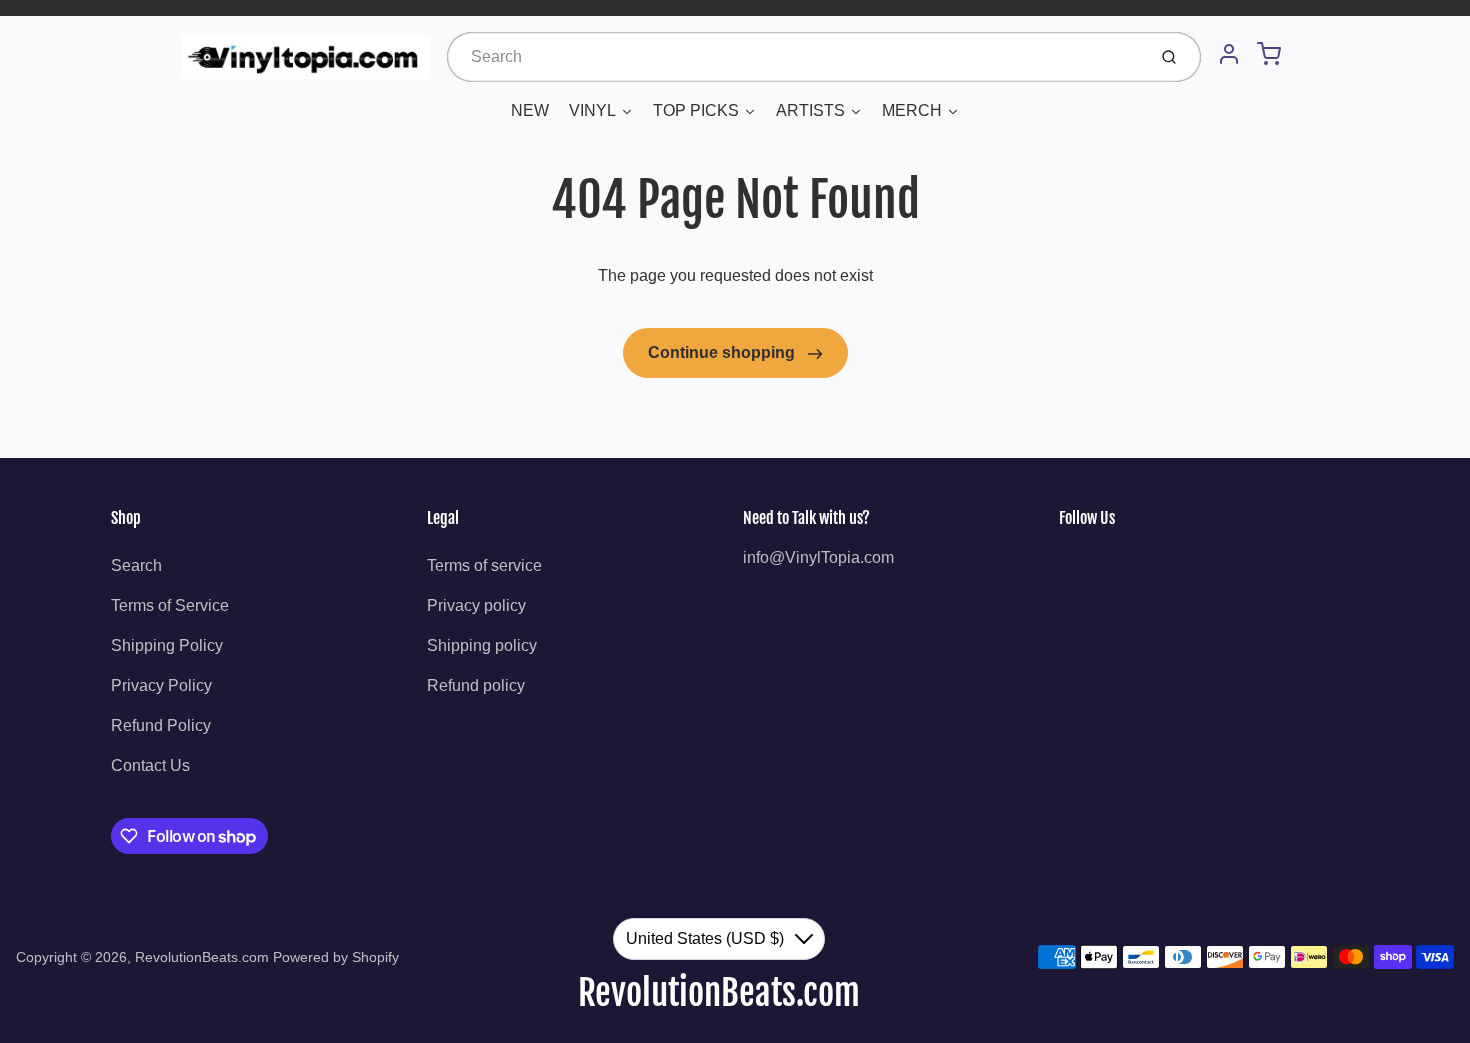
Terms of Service (170, 605)
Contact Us (150, 765)
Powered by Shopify (336, 957)
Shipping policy (482, 645)
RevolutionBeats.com (202, 957)
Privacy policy (476, 605)
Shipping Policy (167, 645)
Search (136, 565)
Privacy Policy (161, 685)
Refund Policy (161, 725)
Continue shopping (723, 352)
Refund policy (476, 685)
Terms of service (484, 565)
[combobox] (794, 57)
